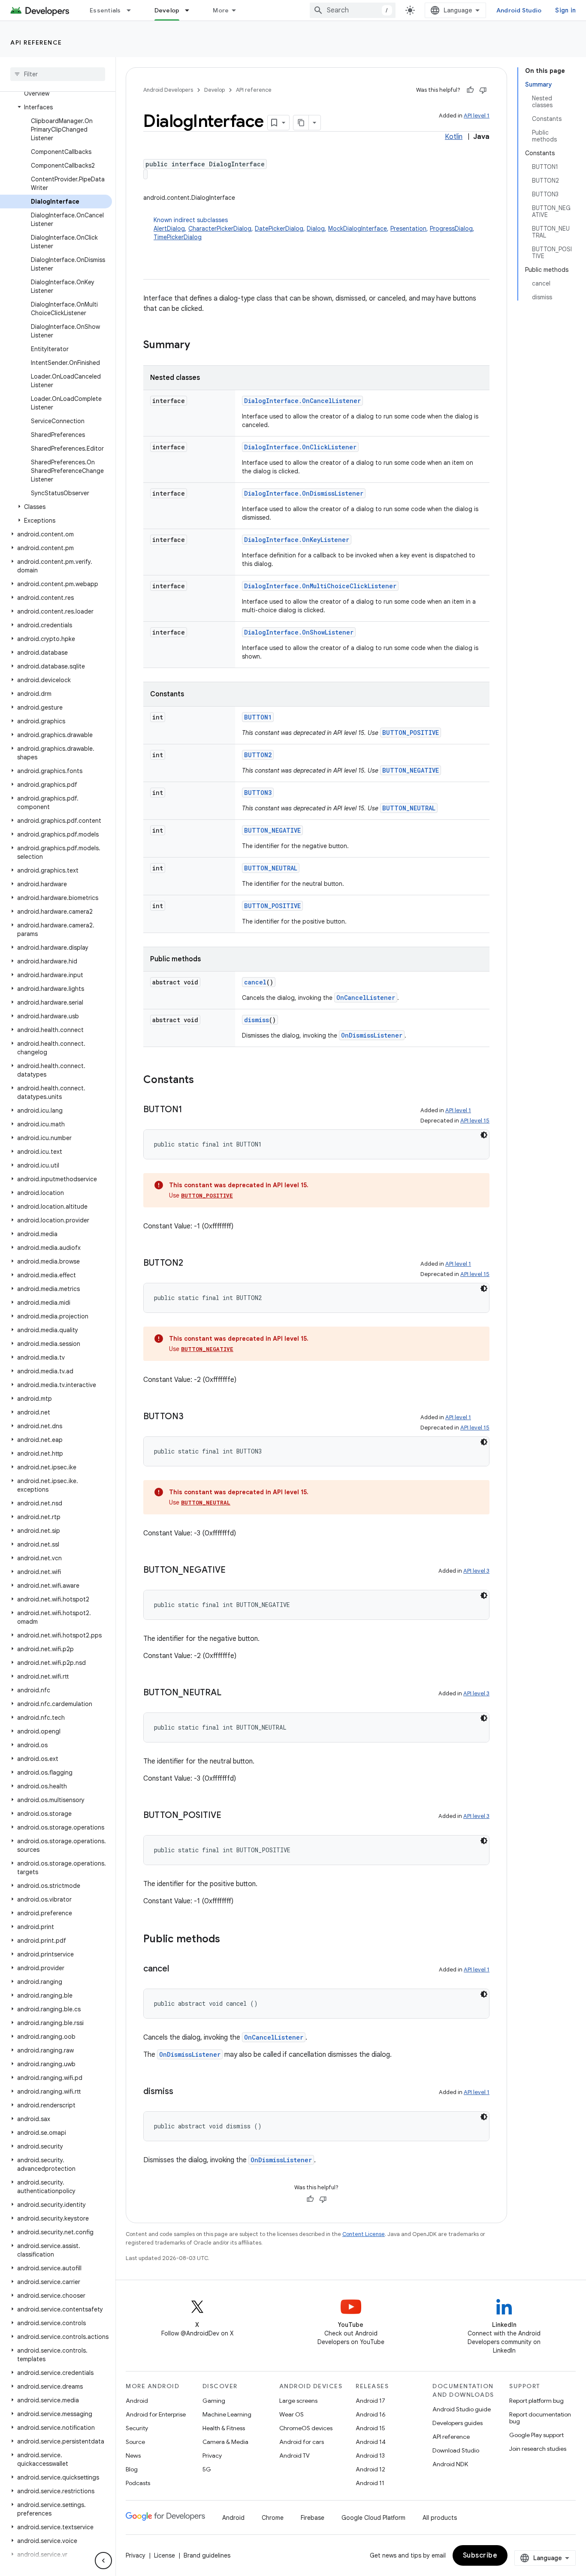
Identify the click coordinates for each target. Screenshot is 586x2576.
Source (135, 2442)
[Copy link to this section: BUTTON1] (191, 1110)
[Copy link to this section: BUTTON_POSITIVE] (230, 1816)
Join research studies (538, 2449)
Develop (167, 10)
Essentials (105, 10)
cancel (255, 982)
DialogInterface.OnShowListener (299, 632)
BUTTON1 (258, 717)
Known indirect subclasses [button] (314, 229)
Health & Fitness (224, 2428)
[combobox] (353, 10)
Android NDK (450, 2464)
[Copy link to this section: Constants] (202, 1080)
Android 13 (370, 2456)
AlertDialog (169, 229)
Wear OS (291, 2414)
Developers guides (458, 2423)
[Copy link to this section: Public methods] (229, 1940)
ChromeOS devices (306, 2428)
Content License (364, 2234)
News (133, 2456)
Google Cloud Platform (373, 2518)
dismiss (257, 1020)
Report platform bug (536, 2401)
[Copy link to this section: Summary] (199, 346)
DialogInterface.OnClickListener (300, 447)
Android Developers (168, 90)
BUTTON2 (258, 755)
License (165, 2555)
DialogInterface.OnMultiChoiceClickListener (320, 586)
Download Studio (456, 2450)
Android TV (295, 2456)
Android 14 (371, 2442)
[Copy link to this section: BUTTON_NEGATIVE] (234, 1571)
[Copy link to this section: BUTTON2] (192, 1264)
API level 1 (477, 116)
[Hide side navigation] (103, 2561)
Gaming (214, 2401)
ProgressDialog (451, 229)
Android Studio (519, 10)
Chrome (273, 2518)
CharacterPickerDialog (220, 229)
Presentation (408, 229)
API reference (36, 42)
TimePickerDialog (178, 237)
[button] (56, 107)
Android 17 (370, 2401)
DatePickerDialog (279, 229)
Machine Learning (227, 2414)
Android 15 (370, 2428)
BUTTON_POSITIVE (411, 733)
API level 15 (475, 1121)
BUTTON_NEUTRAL (409, 808)
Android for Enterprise (156, 2414)
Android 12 (370, 2469)
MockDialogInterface (358, 229)
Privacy (212, 2456)
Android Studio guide (462, 2409)
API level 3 (476, 1571)
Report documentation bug (540, 2418)
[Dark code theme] (484, 1135)
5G (207, 2469)
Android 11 (370, 2483)
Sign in (565, 10)
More (221, 10)
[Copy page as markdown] (301, 123)
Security (137, 2428)
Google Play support (536, 2435)
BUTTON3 (258, 793)
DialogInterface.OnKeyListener (297, 540)
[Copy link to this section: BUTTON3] (192, 1417)
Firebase (313, 2518)
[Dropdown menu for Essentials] (133, 10)
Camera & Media (225, 2442)
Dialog (316, 229)
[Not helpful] (483, 90)
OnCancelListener (366, 998)
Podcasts (138, 2483)
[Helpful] (470, 90)
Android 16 (371, 2414)
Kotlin (454, 137)
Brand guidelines (207, 2555)
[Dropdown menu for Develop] (191, 10)
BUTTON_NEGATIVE (411, 770)
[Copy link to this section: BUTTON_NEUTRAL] (230, 1693)
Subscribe (480, 2555)
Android (137, 2401)
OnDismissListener (372, 1035)
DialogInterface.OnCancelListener (302, 401)
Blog (132, 2469)
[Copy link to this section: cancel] (178, 1969)
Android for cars (302, 2442)
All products (440, 2518)
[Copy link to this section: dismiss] (182, 2092)
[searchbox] (58, 74)
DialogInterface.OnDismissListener (304, 493)
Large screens (298, 2401)
